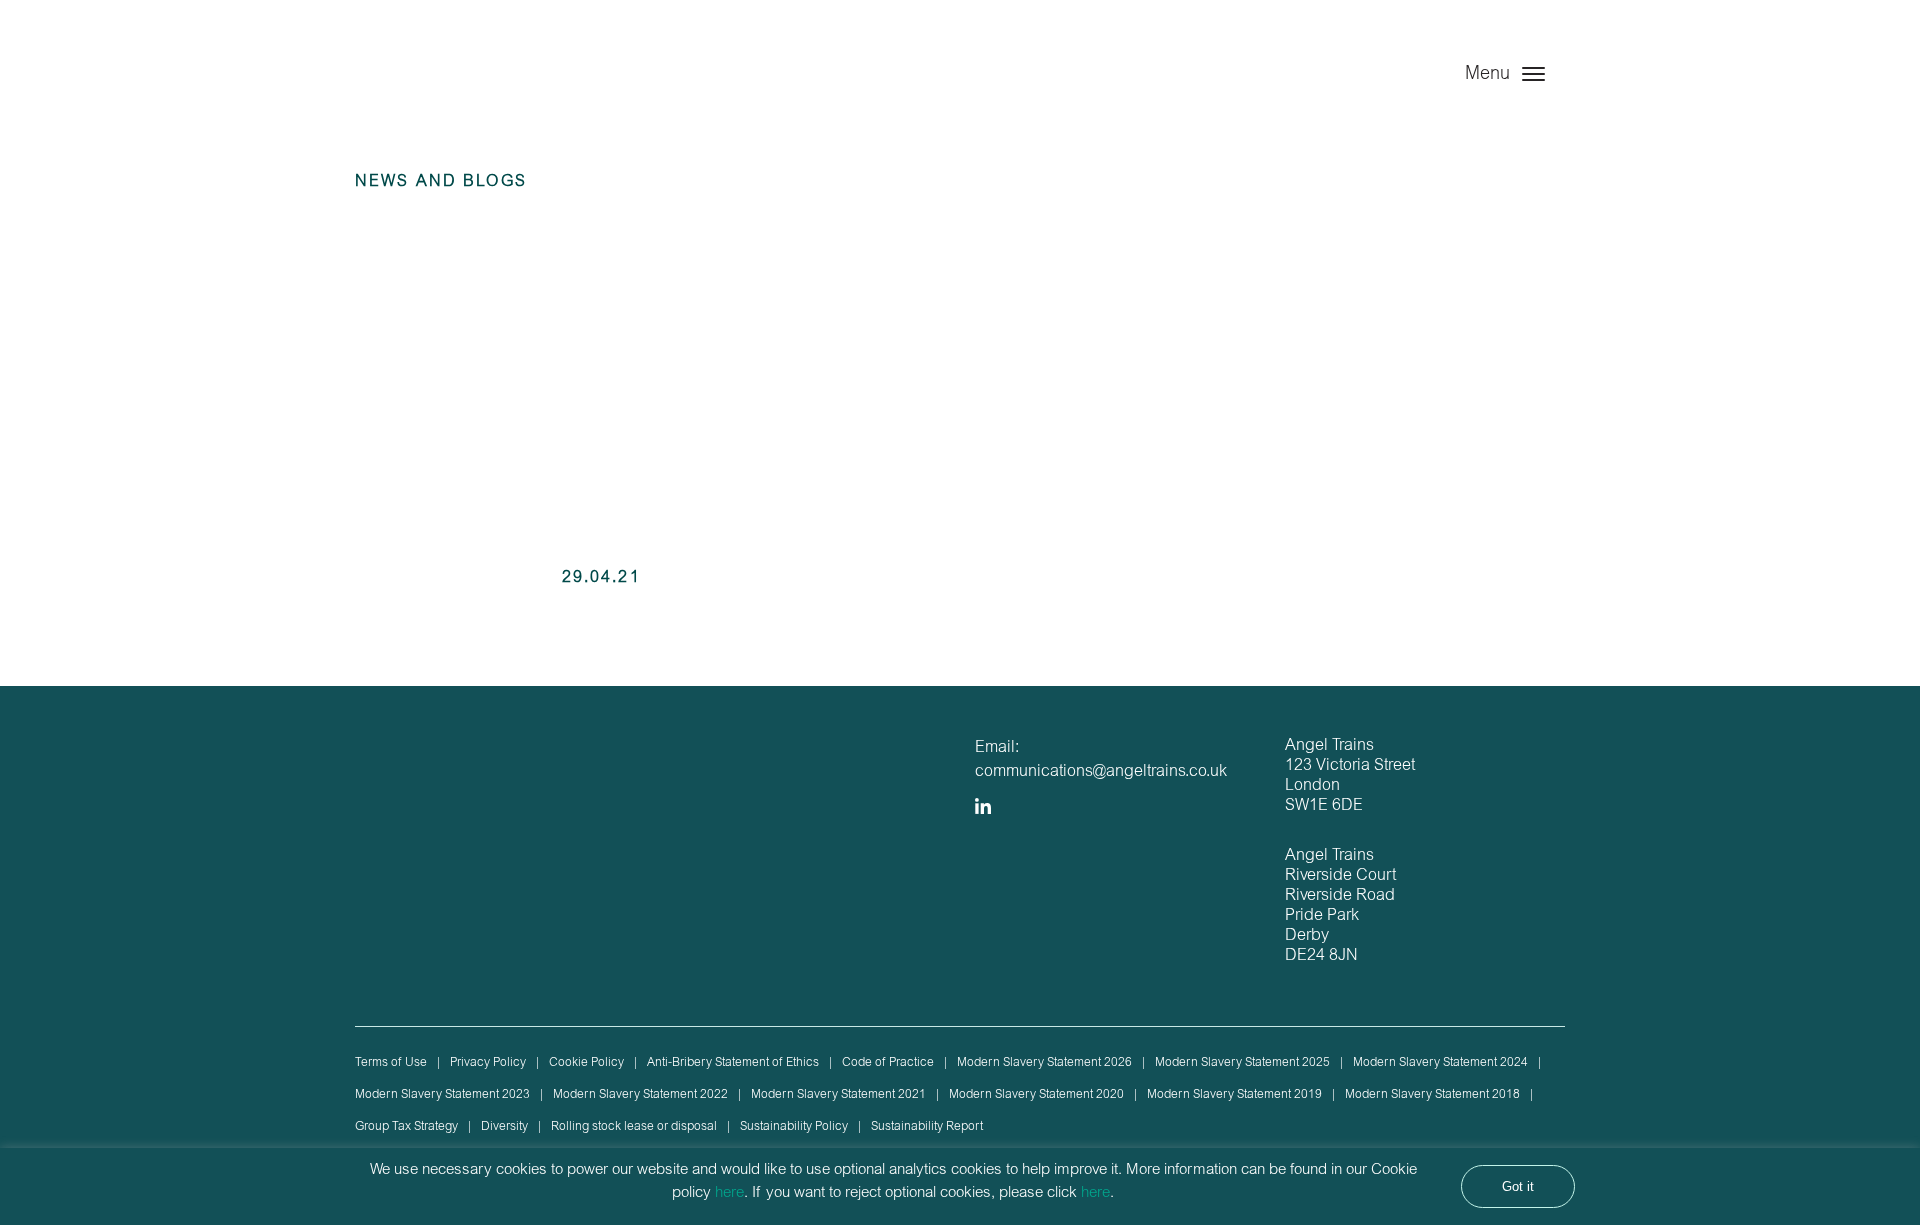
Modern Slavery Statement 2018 (1432, 1095)
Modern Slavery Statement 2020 (1036, 1095)
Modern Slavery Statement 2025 (1242, 1063)
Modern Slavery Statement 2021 (838, 1095)
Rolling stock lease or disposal (634, 1127)
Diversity (504, 1127)
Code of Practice (888, 1063)
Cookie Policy (586, 1063)
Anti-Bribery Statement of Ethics (733, 1063)
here (729, 1193)
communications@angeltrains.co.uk (1101, 772)
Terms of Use (391, 1063)
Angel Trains (457, 92)
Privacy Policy (488, 1063)
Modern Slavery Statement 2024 (1440, 1063)
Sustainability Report (927, 1127)
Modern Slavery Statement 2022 (640, 1095)
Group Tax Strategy (406, 1127)
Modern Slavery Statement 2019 (1234, 1095)
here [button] (1095, 1193)
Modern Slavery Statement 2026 (1044, 1063)
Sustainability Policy (794, 1127)
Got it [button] (1518, 1186)
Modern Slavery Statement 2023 (442, 1095)
